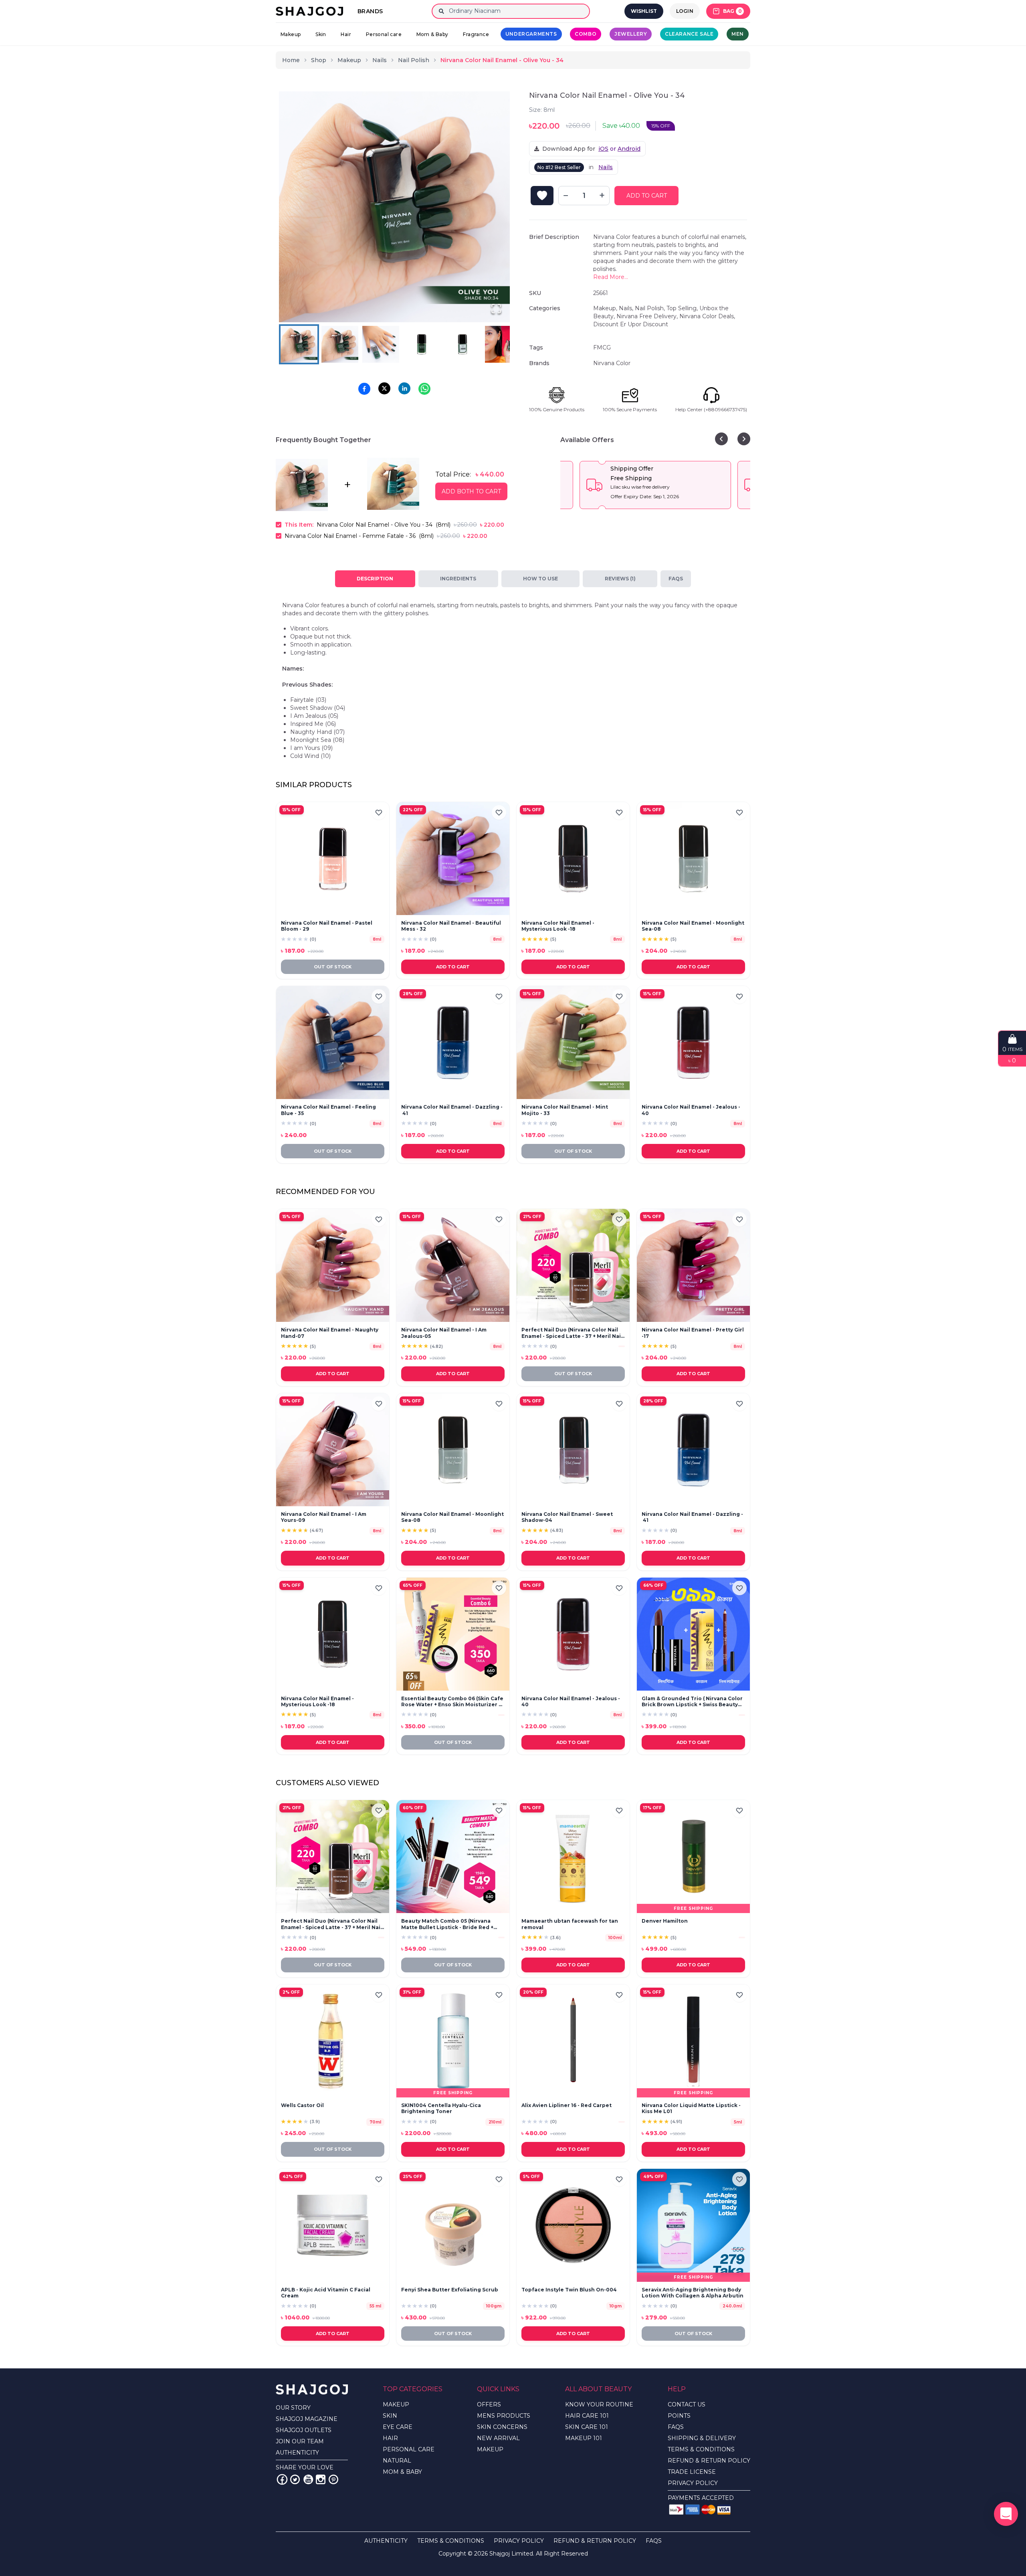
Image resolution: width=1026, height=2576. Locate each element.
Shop (319, 60)
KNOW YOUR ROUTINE (599, 2404)
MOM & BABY (402, 2472)
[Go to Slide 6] (503, 344)
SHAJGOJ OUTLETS (304, 2430)
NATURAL (397, 2461)
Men (738, 34)
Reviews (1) (620, 579)
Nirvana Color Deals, (707, 316)
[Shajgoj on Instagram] (321, 2479)
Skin (321, 34)
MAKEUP (396, 2404)
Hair (346, 34)
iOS (603, 149)
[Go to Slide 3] (381, 344)
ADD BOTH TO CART (471, 491)
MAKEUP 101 (584, 2438)
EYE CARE (398, 2427)
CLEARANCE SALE (689, 34)
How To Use (540, 579)
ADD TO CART (647, 196)
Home (291, 60)
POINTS (679, 2416)
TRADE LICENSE (692, 2472)
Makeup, (606, 308)
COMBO (586, 34)
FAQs (676, 579)
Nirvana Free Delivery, (648, 316)
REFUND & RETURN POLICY (709, 2461)
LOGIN (685, 11)
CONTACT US (687, 2404)
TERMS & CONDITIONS (701, 2449)
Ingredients (458, 579)
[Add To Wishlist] (542, 196)
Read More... (611, 277)
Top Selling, (683, 308)
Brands (370, 11)
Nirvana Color (612, 363)
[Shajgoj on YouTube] (308, 2479)
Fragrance (476, 34)
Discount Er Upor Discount (631, 324)
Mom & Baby (432, 34)
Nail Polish (414, 60)
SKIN (390, 2416)
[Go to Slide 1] (299, 344)
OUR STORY (293, 2408)
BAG (732, 11)
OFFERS (489, 2404)
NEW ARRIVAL (498, 2438)
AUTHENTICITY (297, 2453)
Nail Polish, (651, 308)
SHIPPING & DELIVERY (702, 2438)
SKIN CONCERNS (502, 2427)
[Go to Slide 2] (340, 344)
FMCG (602, 348)
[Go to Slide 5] (463, 344)
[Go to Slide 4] (422, 344)
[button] (394, 207)
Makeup (291, 34)
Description (375, 579)
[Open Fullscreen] (496, 309)
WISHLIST (644, 11)
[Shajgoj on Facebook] (282, 2479)
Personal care (384, 34)
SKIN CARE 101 (587, 2427)
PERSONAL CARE (409, 2449)
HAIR (390, 2438)
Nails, (627, 308)
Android (629, 149)
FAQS (676, 2427)
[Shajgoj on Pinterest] (333, 2479)
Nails (380, 60)
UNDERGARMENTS (531, 34)
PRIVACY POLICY (693, 2483)
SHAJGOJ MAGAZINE (307, 2419)
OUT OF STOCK (333, 967)
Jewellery (631, 34)
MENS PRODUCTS (504, 2416)
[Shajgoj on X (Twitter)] (295, 2479)
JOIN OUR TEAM (300, 2441)
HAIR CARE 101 (587, 2416)
